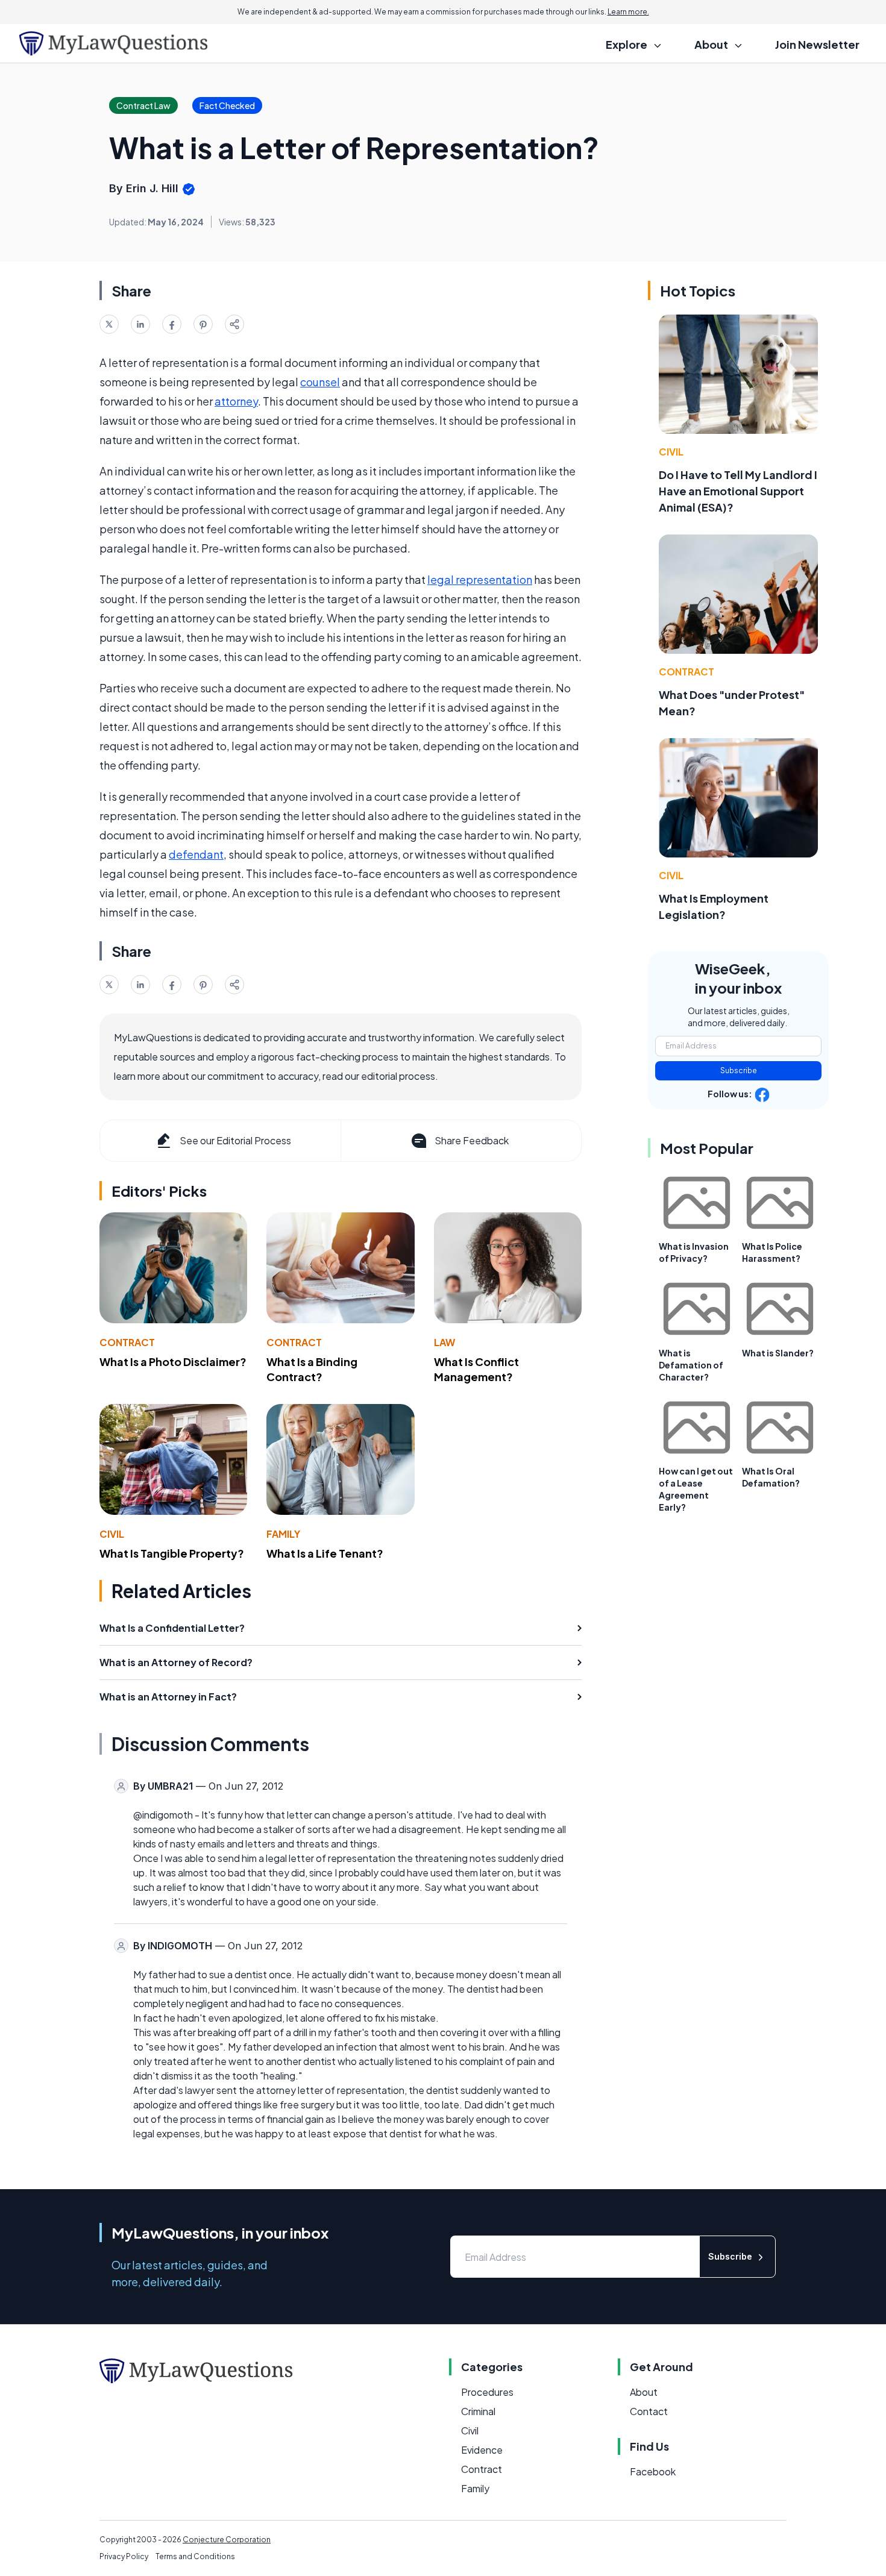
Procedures (487, 2392)
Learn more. (628, 12)
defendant (196, 854)
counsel (320, 382)
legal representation (480, 579)
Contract (127, 1342)
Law (445, 1342)
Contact (649, 2411)
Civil (112, 1534)
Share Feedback (472, 1140)
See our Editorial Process (235, 1140)
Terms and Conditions (195, 2556)
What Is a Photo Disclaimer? (173, 1362)
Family (283, 1534)
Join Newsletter (817, 44)
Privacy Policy (124, 2556)
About (644, 2392)
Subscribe (739, 1070)
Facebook (653, 2471)
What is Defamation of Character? (691, 1365)
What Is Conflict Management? (476, 1369)
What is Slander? (778, 1353)
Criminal (478, 2411)
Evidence (482, 2450)
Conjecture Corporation (227, 2540)
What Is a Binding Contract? (312, 1369)
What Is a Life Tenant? (325, 1553)
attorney (236, 401)
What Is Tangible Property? (172, 1553)
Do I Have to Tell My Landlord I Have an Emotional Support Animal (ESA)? (738, 491)
